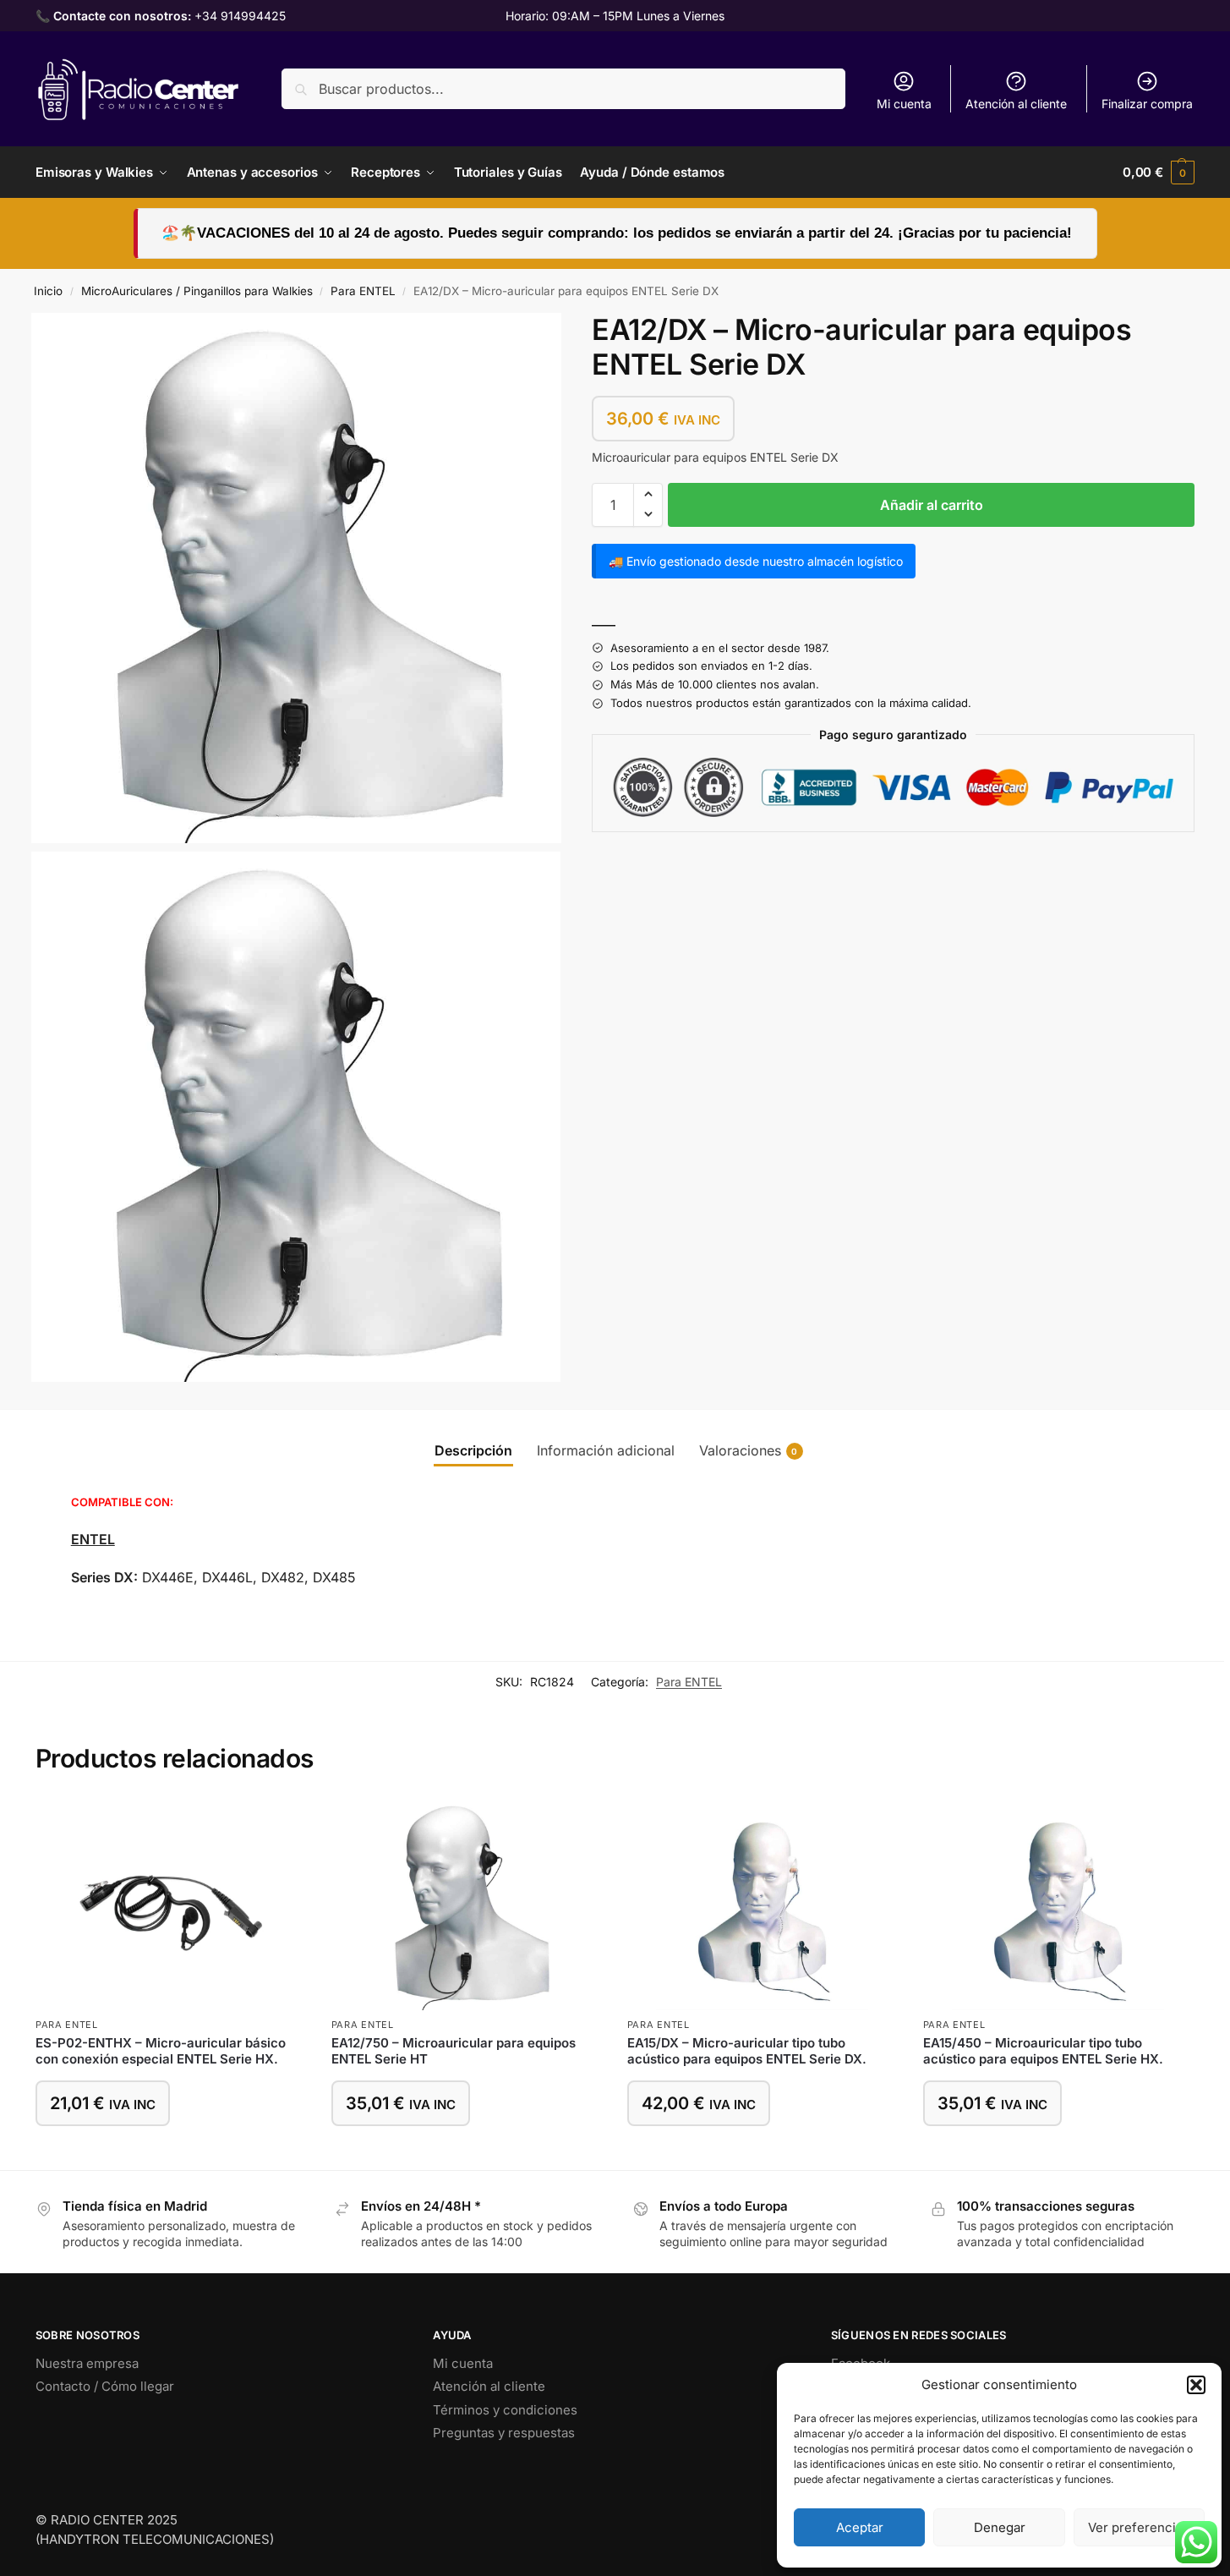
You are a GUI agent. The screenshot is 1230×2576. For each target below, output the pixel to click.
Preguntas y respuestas (504, 2433)
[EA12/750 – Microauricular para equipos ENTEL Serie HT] (467, 1905)
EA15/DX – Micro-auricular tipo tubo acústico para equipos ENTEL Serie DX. (747, 2051)
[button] (1196, 2385)
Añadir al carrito (932, 504)
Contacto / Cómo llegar (105, 2386)
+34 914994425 (240, 16)
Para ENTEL (363, 291)
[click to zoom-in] (296, 578)
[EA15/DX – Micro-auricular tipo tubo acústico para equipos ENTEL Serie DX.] (763, 1905)
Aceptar (860, 2527)
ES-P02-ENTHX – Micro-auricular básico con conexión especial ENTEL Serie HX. (161, 2051)
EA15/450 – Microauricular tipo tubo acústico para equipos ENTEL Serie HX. (1043, 2051)
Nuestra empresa (87, 2363)
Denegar (1000, 2527)
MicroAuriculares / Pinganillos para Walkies (197, 291)
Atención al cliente (1016, 104)
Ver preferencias (1139, 2527)
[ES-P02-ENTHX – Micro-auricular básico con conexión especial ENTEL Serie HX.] (171, 1905)
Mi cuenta (904, 104)
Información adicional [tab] (606, 1450)
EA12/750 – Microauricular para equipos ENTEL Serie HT (454, 2051)
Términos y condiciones (505, 2410)
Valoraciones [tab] (749, 1450)
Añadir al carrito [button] (171, 2153)
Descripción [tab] (473, 1450)
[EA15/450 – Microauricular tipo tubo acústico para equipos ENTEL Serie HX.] (1058, 1905)
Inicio (48, 291)
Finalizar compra (1147, 104)
